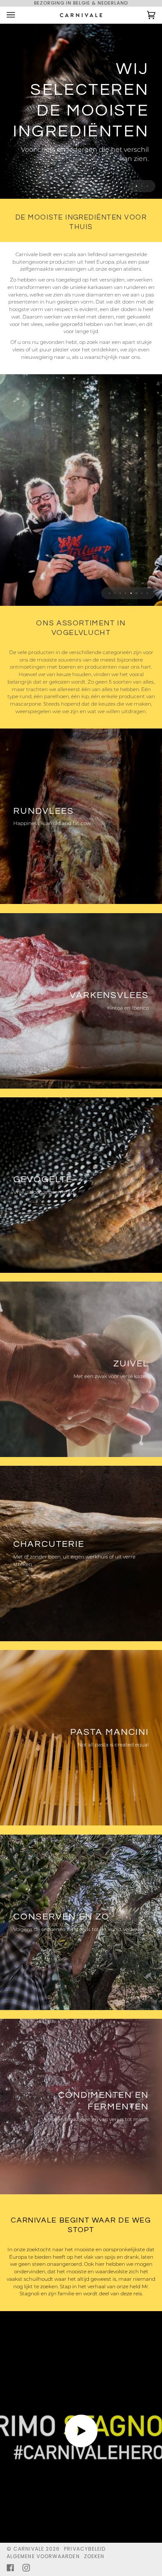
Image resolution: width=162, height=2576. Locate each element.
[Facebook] (10, 2568)
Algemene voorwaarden (43, 2556)
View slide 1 (136, 186)
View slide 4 (126, 593)
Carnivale (29, 2549)
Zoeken (94, 2556)
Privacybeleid (85, 2549)
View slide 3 (147, 186)
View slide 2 (142, 186)
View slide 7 (142, 593)
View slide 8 (147, 593)
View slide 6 (136, 593)
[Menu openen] (19, 15)
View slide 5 (131, 593)
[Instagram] (26, 2568)
